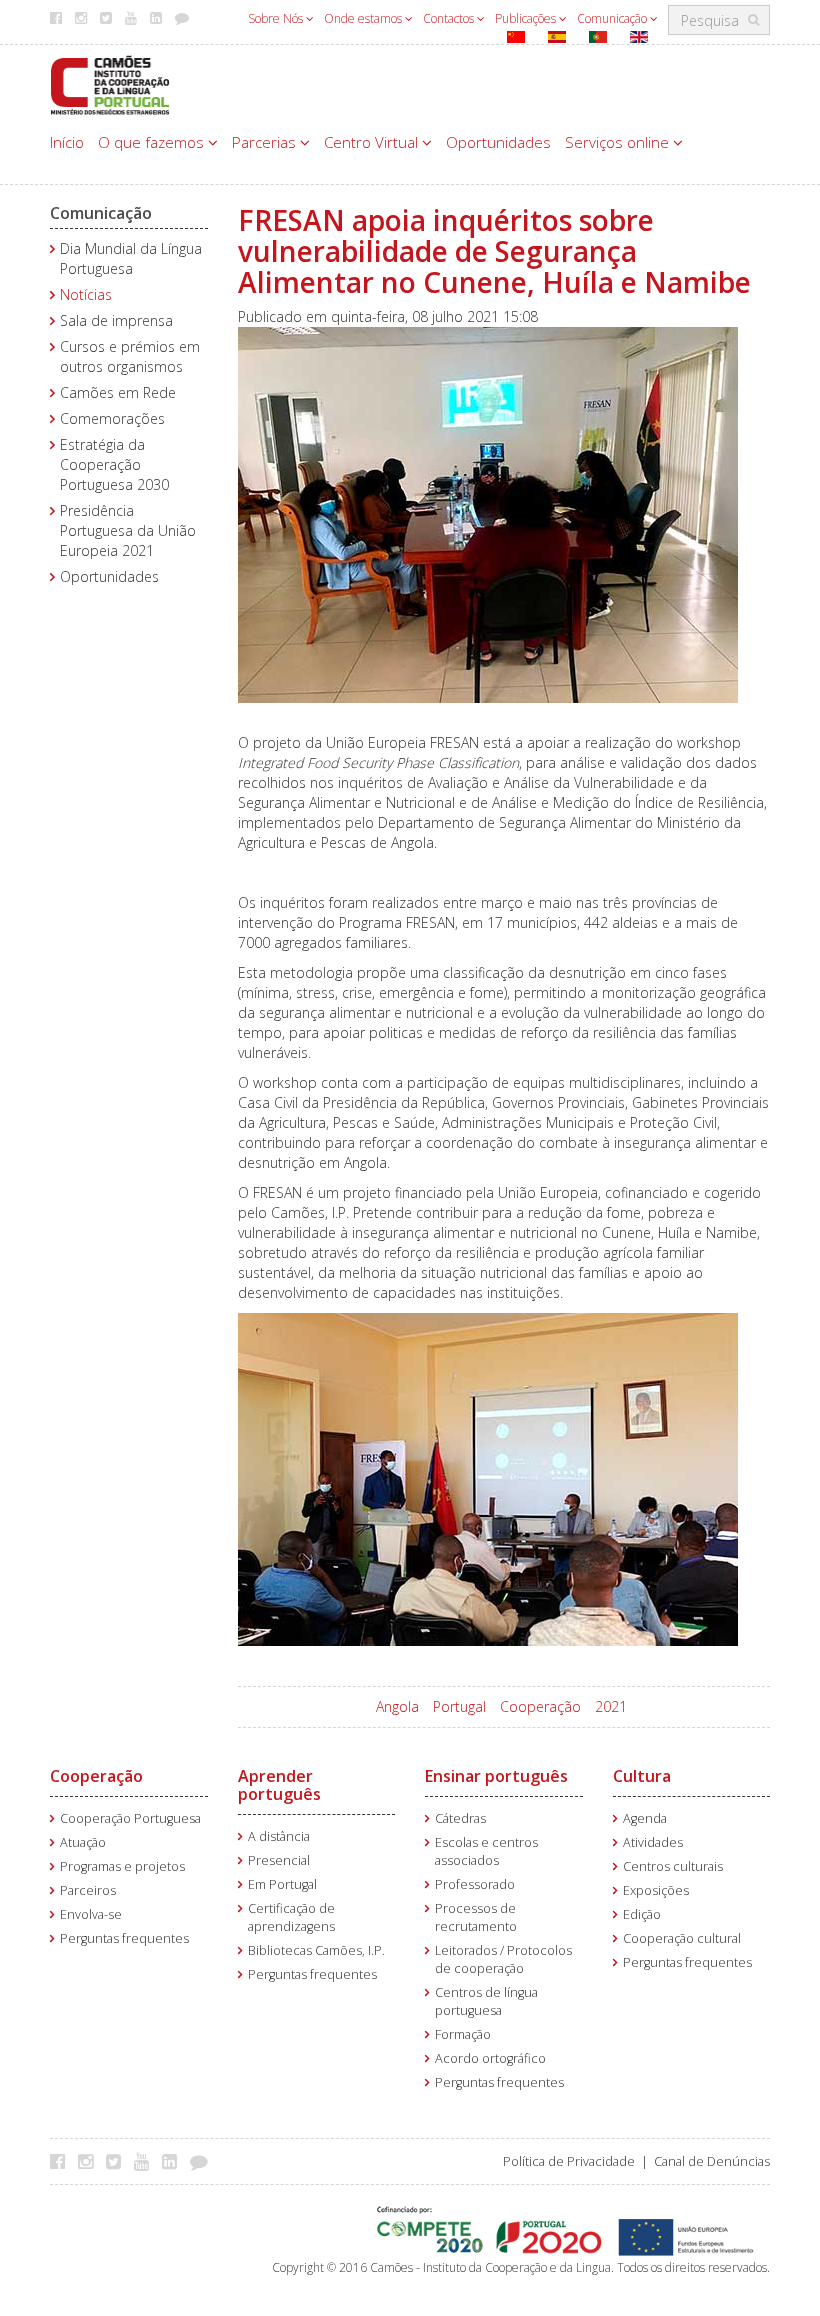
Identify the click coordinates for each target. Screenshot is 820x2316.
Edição (642, 1914)
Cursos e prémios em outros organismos (130, 356)
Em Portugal (282, 1884)
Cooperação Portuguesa (130, 1818)
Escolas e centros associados (486, 1851)
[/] (110, 83)
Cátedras (460, 1818)
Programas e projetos (122, 1866)
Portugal (459, 1706)
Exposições (656, 1890)
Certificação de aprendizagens (291, 1917)
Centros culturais (673, 1866)
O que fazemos (153, 142)
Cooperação (540, 1706)
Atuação (83, 1842)
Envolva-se (91, 1914)
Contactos (450, 18)
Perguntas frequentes (124, 1938)
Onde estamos (364, 18)
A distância (279, 1836)
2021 (611, 1706)
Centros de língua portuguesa (486, 2001)
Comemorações (112, 418)
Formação (463, 2034)
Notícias (86, 294)
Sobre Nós (277, 18)
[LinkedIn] (174, 2161)
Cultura (642, 1776)
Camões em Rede (118, 392)
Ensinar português (496, 1776)
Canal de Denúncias (712, 2161)
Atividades (653, 1842)
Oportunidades (498, 142)
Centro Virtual (373, 142)
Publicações (527, 18)
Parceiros (88, 1890)
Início (67, 142)
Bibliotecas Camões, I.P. (316, 1950)
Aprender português (279, 1785)
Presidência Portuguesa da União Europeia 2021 (128, 530)
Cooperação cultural (682, 1938)
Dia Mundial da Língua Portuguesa (131, 258)
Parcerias (266, 142)
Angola (397, 1706)
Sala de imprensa (116, 320)
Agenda (645, 1818)
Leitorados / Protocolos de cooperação (503, 1959)
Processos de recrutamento (476, 1917)
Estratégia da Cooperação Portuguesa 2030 (114, 464)
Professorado (475, 1884)
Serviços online (619, 142)
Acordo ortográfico (490, 2058)
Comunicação (613, 18)
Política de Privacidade (569, 2161)
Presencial (279, 1860)
